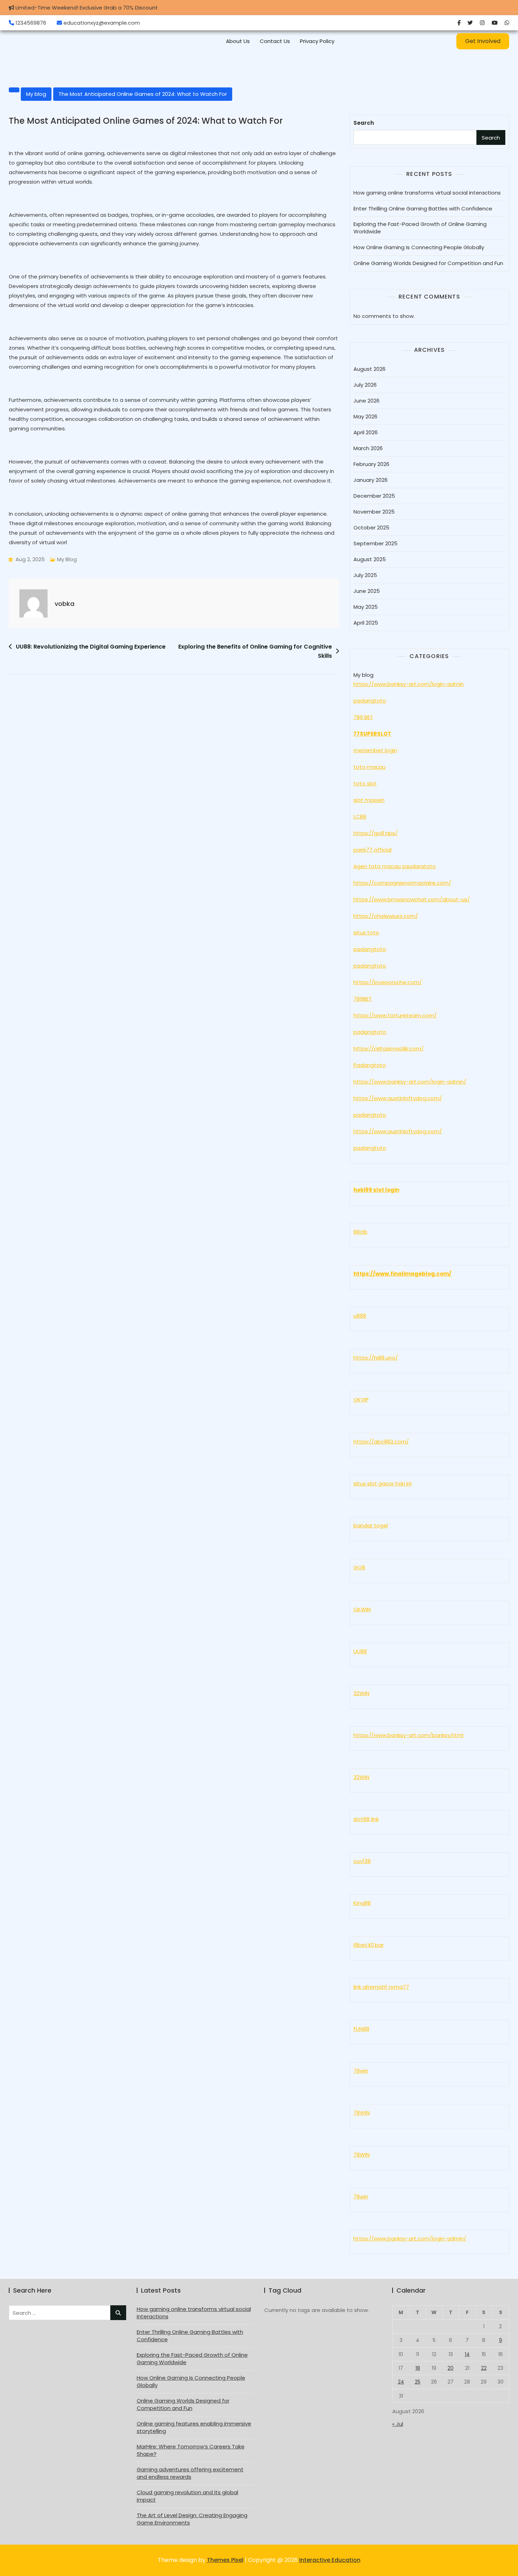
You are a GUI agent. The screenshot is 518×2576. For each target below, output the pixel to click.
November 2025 (374, 512)
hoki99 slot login (376, 1190)
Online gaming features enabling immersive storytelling (194, 2427)
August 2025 (370, 559)
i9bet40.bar (369, 1945)
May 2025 (366, 607)
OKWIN (362, 1609)
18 (418, 2368)
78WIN (362, 2113)
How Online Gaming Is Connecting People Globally (419, 247)
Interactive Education (330, 2560)
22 (484, 2368)
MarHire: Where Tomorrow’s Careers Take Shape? (191, 2450)
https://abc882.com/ (381, 1442)
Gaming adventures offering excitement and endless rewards (190, 2473)
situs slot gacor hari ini (383, 1483)
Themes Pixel (225, 2560)
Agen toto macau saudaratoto (395, 866)
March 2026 (368, 448)
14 (467, 2354)
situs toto (366, 933)
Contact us (275, 41)
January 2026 (371, 480)
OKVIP (361, 1400)
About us (238, 41)
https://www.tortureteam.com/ (395, 1015)
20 (451, 2368)
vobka (64, 604)
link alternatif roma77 (381, 1987)
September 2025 (375, 543)
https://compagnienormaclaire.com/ (402, 883)
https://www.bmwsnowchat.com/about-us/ (412, 899)
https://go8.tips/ (375, 833)
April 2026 (366, 432)
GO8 (359, 1567)
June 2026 (366, 401)
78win (361, 2071)
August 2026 (369, 369)
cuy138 (362, 1861)
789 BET (363, 717)
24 (401, 2382)
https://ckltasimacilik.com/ (388, 1048)
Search (364, 123)
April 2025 (366, 623)
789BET (363, 999)
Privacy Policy (317, 41)
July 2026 (365, 385)
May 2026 (365, 416)
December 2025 (374, 496)
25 (418, 2382)
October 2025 (371, 528)
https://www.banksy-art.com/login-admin (409, 684)
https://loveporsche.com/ (388, 982)
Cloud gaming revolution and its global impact (187, 2496)
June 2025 (367, 591)
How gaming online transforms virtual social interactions (427, 193)
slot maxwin (369, 800)
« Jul (398, 2424)
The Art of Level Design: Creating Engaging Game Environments (192, 2519)
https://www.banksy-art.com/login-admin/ (410, 1082)
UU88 (360, 1651)
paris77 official (372, 850)
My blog (36, 94)
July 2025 (365, 575)
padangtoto (370, 701)
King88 (362, 1903)
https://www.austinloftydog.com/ (398, 1098)
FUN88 (361, 2029)
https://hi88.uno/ (376, 1358)
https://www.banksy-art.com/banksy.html (408, 1735)
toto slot (365, 783)
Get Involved (483, 41)
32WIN (361, 1693)
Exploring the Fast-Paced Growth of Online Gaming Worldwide (420, 228)
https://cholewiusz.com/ (386, 916)
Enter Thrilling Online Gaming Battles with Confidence (423, 208)
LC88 (360, 817)
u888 (360, 1316)
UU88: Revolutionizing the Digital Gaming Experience (91, 647)
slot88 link (366, 1819)
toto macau (369, 767)
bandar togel (371, 1525)
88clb (360, 1232)
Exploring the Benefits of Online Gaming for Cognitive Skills (255, 651)
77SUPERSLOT (372, 734)
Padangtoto (370, 1065)
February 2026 (371, 464)
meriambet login (375, 750)
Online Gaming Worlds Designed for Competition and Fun (428, 263)
